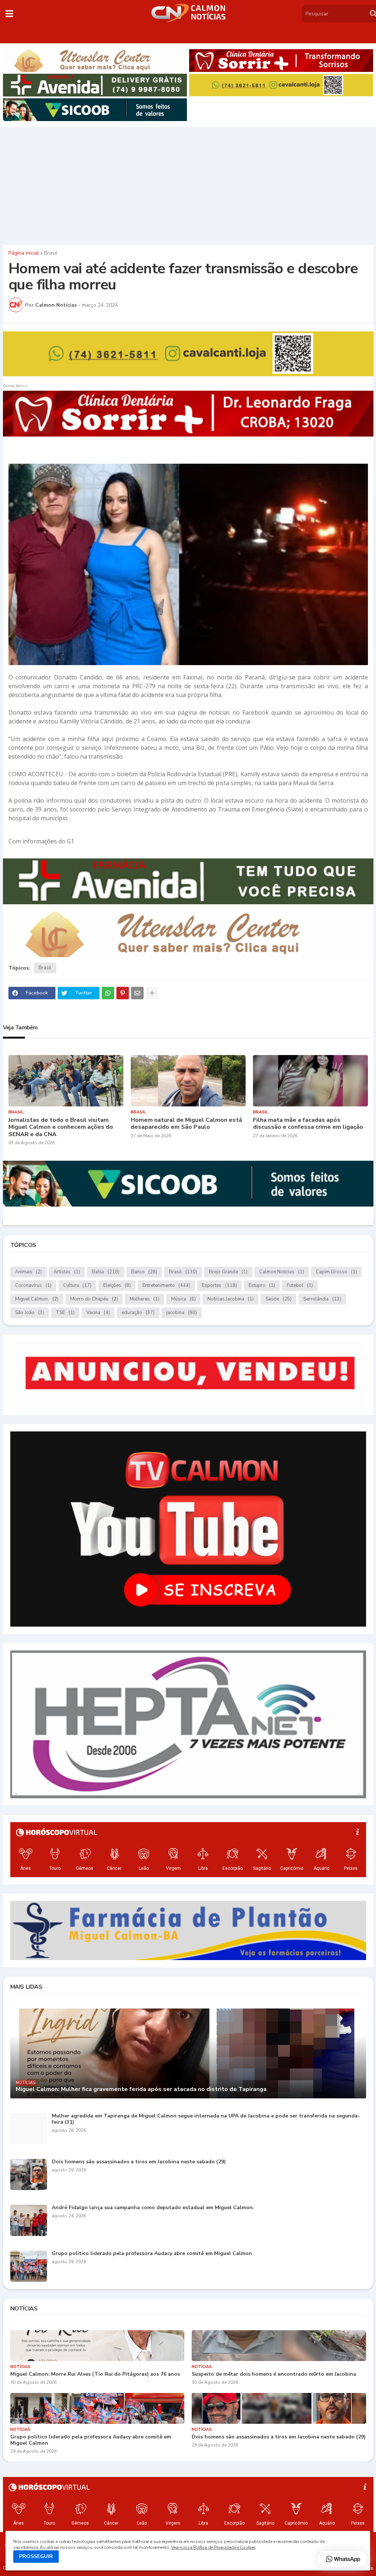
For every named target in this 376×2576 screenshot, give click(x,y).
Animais (28, 1272)
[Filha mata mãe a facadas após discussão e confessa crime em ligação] (310, 1081)
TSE (65, 1313)
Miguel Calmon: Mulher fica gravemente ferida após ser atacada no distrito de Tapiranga (141, 2089)
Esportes (219, 1285)
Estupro (262, 1285)
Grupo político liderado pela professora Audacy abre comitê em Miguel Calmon (152, 2254)
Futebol (300, 1285)
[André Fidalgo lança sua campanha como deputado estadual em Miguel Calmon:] (29, 2220)
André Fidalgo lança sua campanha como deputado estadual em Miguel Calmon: (153, 2208)
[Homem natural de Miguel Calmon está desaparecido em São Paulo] (188, 1081)
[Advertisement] (188, 184)
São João (30, 1313)
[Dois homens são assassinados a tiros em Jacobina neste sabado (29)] (29, 2174)
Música (183, 1299)
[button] (9, 14)
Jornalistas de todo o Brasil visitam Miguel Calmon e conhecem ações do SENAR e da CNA (61, 1127)
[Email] (137, 993)
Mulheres (144, 1299)
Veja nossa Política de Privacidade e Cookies (213, 2547)
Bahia (106, 1272)
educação (138, 1313)
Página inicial (24, 253)
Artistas (67, 1272)
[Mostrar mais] (152, 993)
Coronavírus (33, 1285)
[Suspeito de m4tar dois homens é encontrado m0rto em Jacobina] (279, 2346)
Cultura (77, 1285)
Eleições (117, 1285)
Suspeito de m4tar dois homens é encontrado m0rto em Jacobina (274, 2374)
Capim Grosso (336, 1272)
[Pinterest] (123, 993)
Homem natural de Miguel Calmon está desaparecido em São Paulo (186, 1124)
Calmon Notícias (282, 1272)
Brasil (51, 253)
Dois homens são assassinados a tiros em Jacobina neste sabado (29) (139, 2162)
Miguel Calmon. (37, 1299)
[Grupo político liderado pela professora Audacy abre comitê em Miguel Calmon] (29, 2266)
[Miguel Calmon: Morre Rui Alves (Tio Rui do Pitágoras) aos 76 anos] (97, 2346)
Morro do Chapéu (94, 1299)
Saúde (279, 1299)
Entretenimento (166, 1285)
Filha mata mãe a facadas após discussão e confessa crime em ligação (308, 1124)
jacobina (182, 1313)
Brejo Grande (228, 1272)
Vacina (98, 1313)
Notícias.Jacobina (231, 1299)
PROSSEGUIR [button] (36, 2556)
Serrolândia (322, 1299)
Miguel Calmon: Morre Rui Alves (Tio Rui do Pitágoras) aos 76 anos (95, 2374)
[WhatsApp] (108, 993)
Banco (144, 1272)
